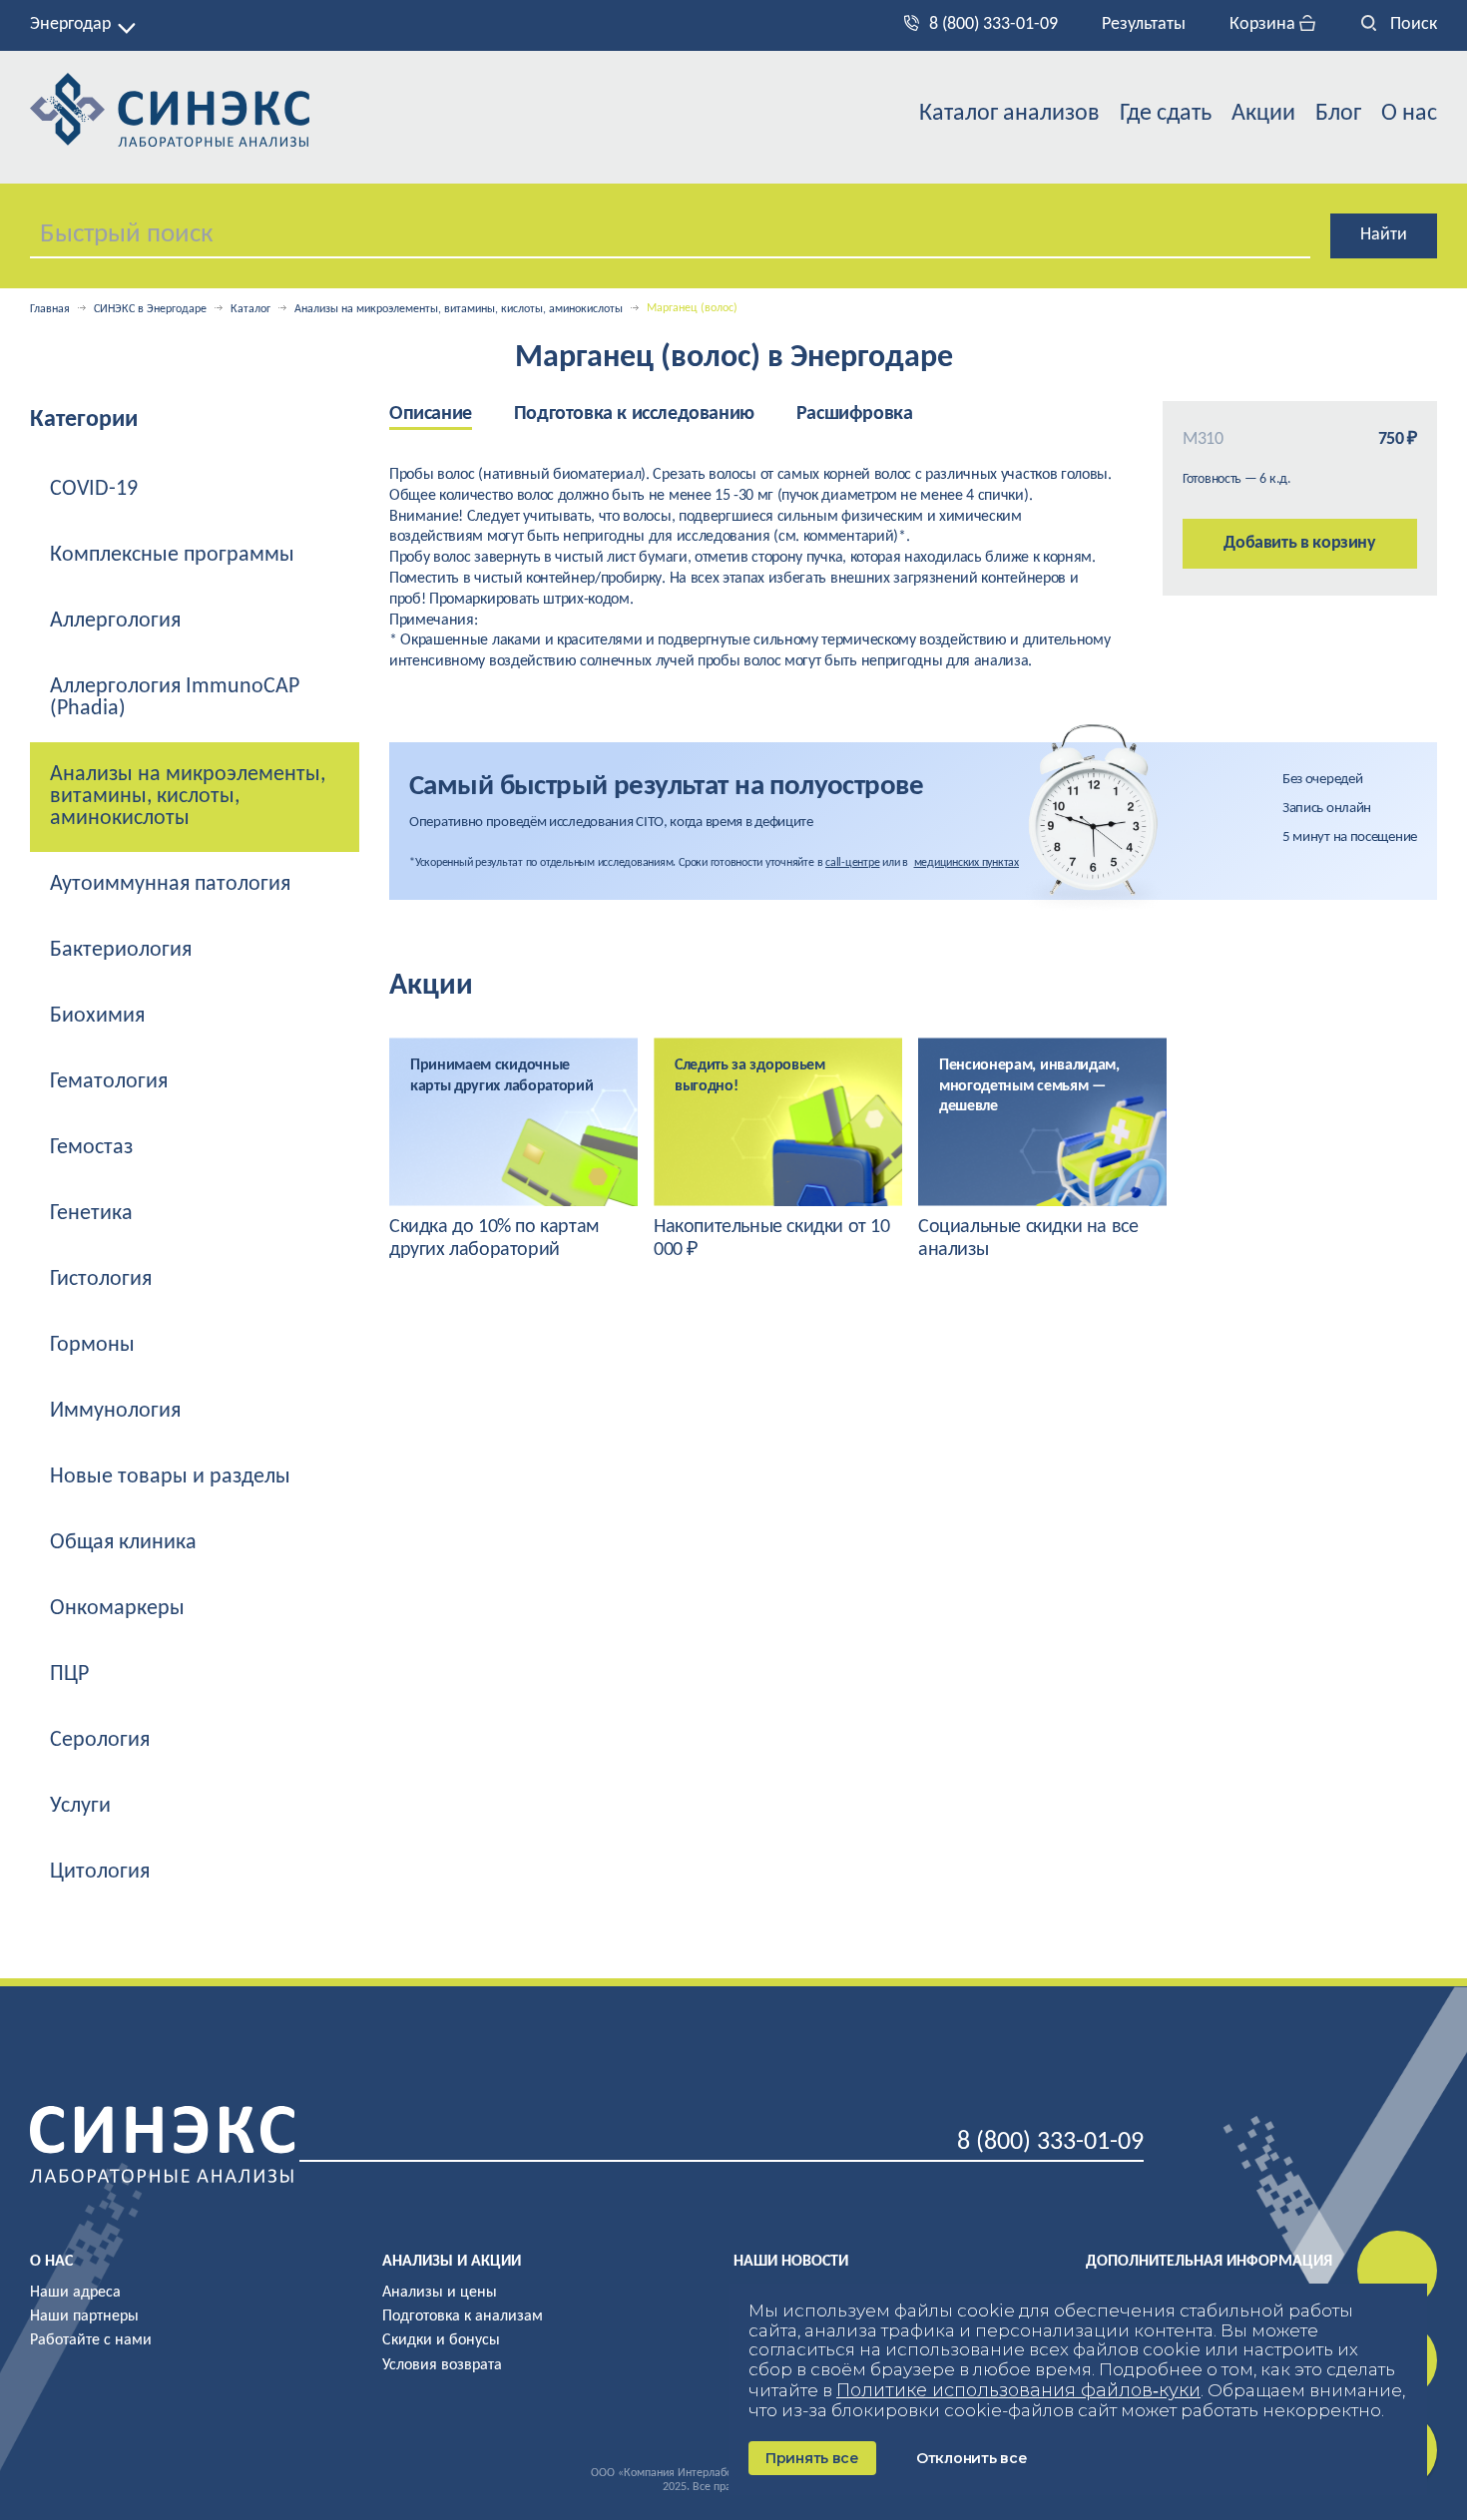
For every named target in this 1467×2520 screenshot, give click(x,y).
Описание (431, 414)
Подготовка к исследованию (634, 414)
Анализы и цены (440, 2293)
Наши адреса (75, 2293)
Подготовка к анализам (463, 2316)
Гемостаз (91, 1148)
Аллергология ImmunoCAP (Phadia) (175, 698)
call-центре (852, 863)
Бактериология (121, 950)
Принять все (812, 2458)
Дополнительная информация (1209, 2262)
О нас (1409, 114)
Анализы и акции (452, 2262)
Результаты (1144, 24)
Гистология (101, 1279)
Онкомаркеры (117, 1609)
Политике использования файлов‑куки (1018, 2390)
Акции (1263, 114)
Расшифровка (855, 414)
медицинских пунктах (967, 863)
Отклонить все (972, 2458)
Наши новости (791, 2262)
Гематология (109, 1082)
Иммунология (115, 1411)
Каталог (250, 309)
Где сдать (1166, 114)
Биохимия (97, 1016)
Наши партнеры (84, 2316)
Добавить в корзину (1300, 543)
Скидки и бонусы (441, 2340)
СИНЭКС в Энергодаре (150, 309)
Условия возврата (442, 2365)
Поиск (1412, 24)
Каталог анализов (1009, 114)
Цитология (100, 1872)
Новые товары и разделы (170, 1477)
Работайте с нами (91, 2340)
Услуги (80, 1806)
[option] (452, 416)
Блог (1338, 114)
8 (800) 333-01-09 (993, 24)
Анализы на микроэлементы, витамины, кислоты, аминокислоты (459, 309)
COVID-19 (94, 489)
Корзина (1264, 24)
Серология (100, 1740)
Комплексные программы (172, 555)
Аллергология (115, 621)
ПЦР (69, 1675)
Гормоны (92, 1345)
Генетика (91, 1214)
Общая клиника (123, 1543)
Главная (50, 309)
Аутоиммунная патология (170, 884)
